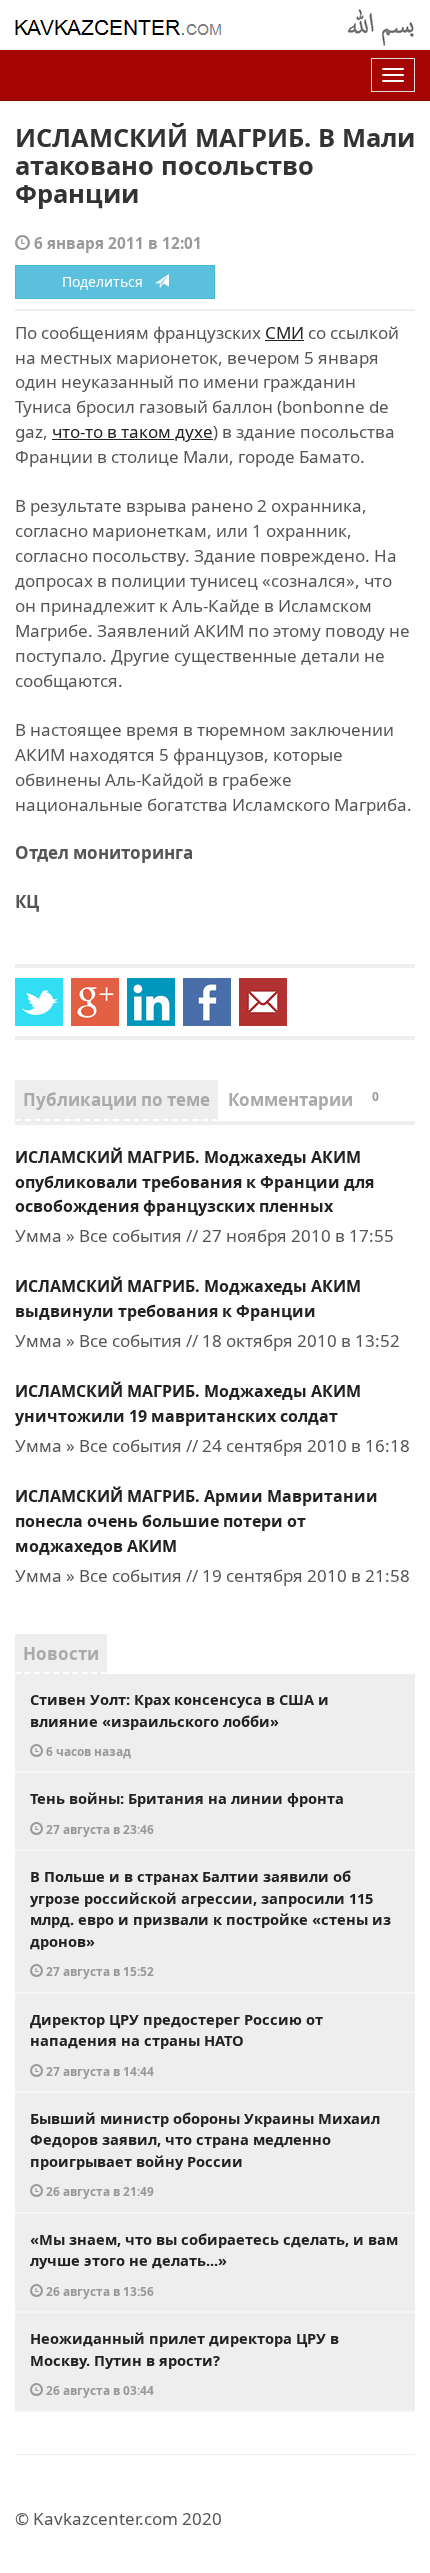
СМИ (284, 332)
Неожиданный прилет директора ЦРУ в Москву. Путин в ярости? (184, 2363)
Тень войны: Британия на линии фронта (187, 1812)
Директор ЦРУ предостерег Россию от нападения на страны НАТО (176, 2044)
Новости (61, 1653)
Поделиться (108, 281)
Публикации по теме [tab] (116, 1099)
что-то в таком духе (132, 431)
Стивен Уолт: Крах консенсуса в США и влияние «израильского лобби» (179, 1724)
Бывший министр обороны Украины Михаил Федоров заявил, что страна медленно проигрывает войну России (205, 2154)
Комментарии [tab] (303, 1099)
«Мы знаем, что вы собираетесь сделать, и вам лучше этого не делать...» (214, 2264)
